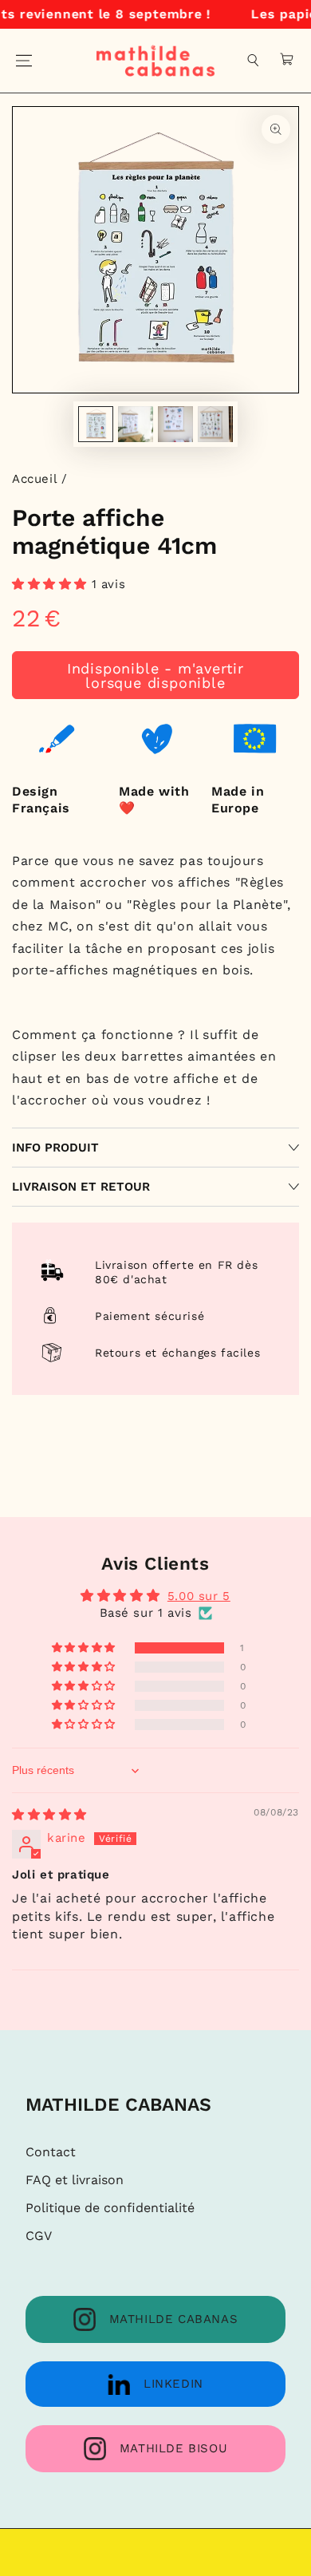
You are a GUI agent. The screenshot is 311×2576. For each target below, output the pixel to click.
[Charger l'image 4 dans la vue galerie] (215, 424)
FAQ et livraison (75, 2180)
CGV (39, 2236)
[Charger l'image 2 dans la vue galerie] (136, 424)
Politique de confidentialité (110, 2208)
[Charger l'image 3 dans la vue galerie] (175, 424)
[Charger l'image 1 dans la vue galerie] (96, 424)
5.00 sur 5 (199, 1596)
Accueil (34, 479)
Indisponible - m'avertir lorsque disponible (155, 676)
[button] (254, 61)
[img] (49, 1815)
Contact (51, 2152)
